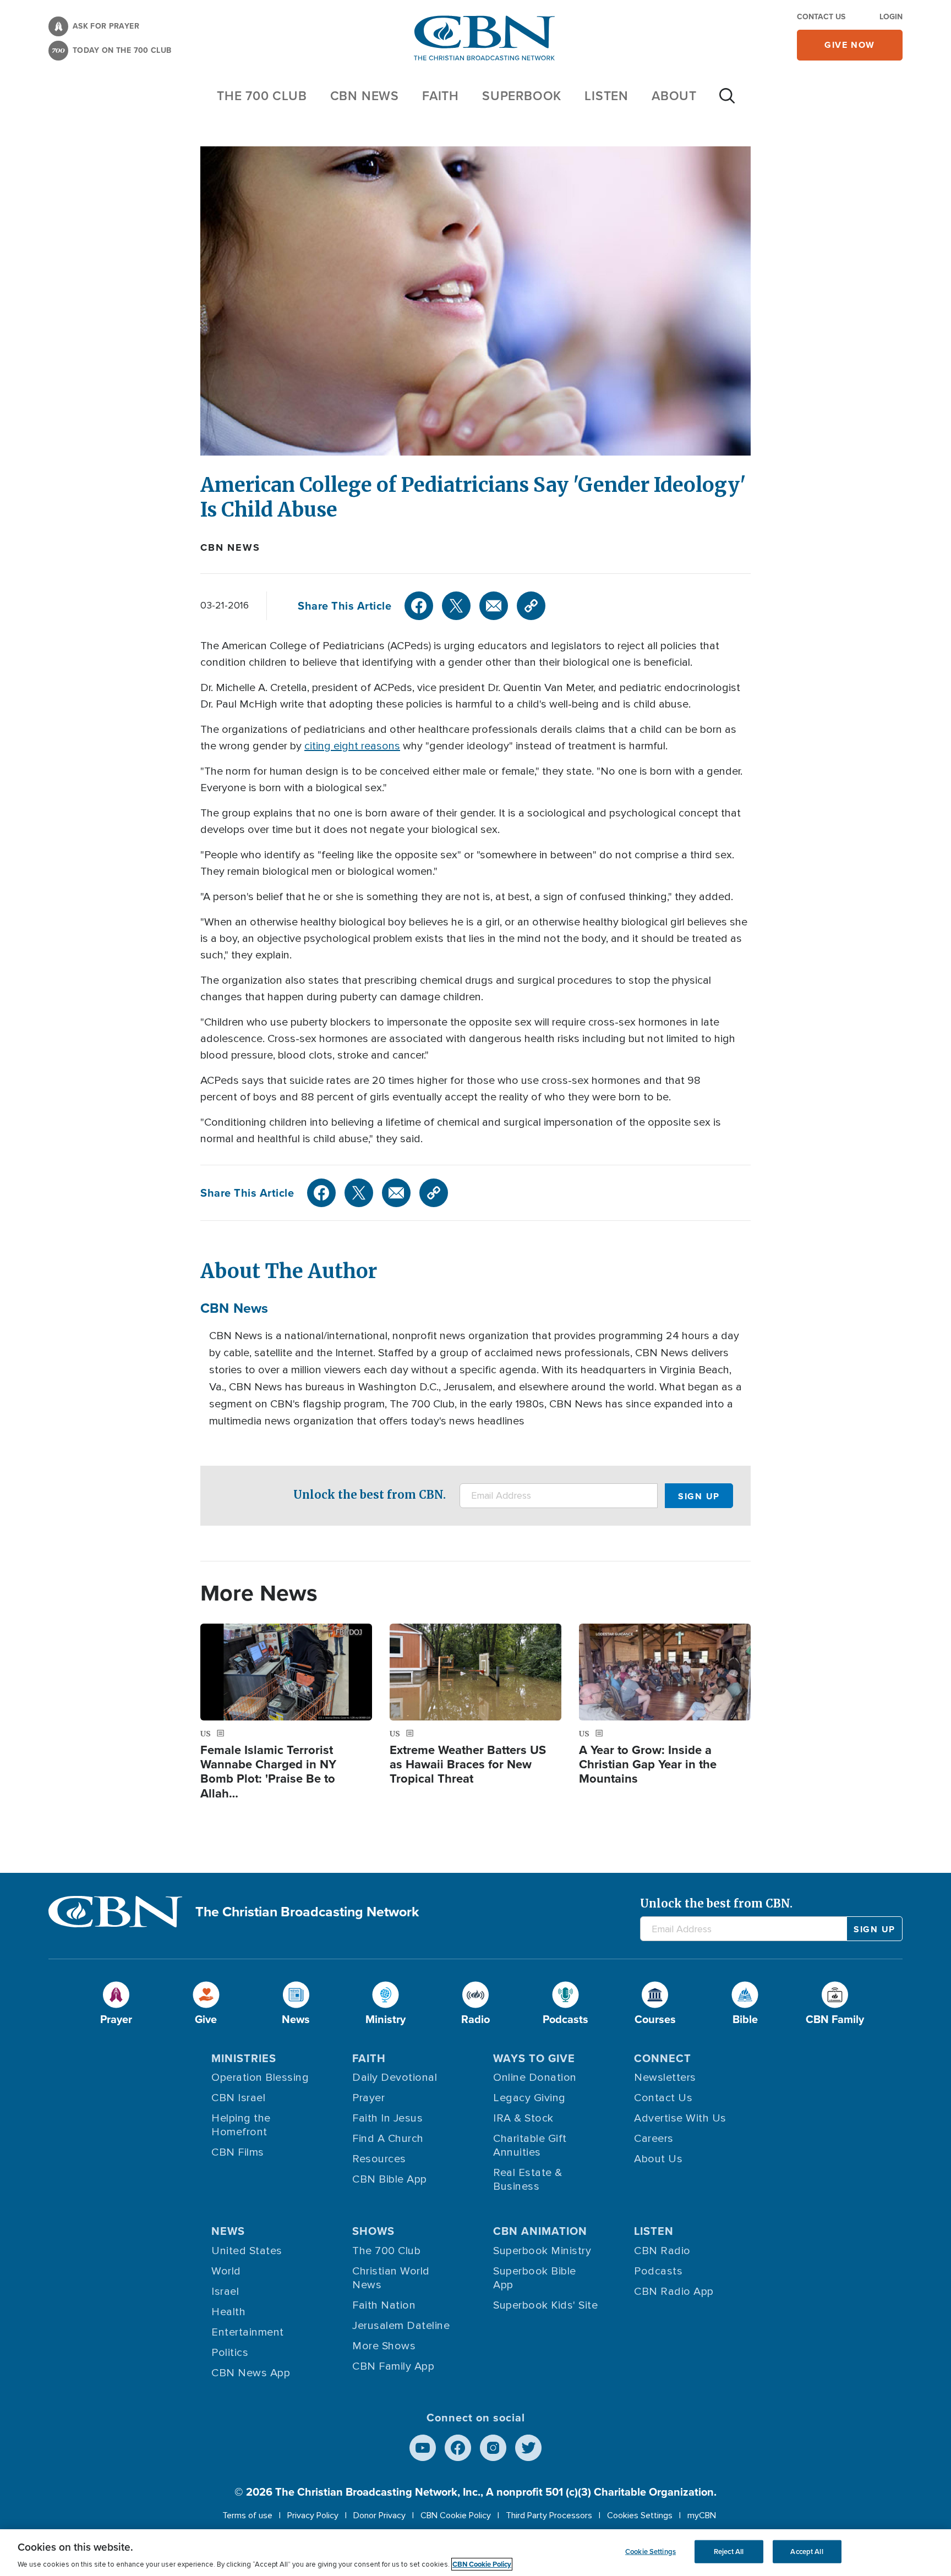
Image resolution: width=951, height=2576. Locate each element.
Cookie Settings (651, 2552)
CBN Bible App (390, 2179)
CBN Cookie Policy (456, 2515)
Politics (230, 2353)
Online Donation (535, 2078)
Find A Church (388, 2139)
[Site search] (727, 101)
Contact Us (821, 17)
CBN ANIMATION (540, 2231)
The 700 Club (262, 95)
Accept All (807, 2552)
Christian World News (391, 2278)
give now (850, 45)
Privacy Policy (313, 2515)
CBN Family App (393, 2366)
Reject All (729, 2552)
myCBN (702, 2515)
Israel (225, 2292)
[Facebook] (419, 606)
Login (891, 17)
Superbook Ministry (542, 2251)
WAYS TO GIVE (534, 2058)
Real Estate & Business (528, 2180)
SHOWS (373, 2231)
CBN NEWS (365, 95)
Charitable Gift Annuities (530, 2145)
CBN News (230, 547)
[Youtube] (423, 2448)
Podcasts (658, 2271)
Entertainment (248, 2332)
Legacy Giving (529, 2098)
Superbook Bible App (535, 2278)
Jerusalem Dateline (401, 2326)
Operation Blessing (260, 2078)
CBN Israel (238, 2098)
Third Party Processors (549, 2515)
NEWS (228, 2231)
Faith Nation (384, 2305)
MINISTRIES (244, 2058)
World (226, 2271)
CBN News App (251, 2373)
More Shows (384, 2346)
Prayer (368, 2098)
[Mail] (494, 606)
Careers (654, 2139)
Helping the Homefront (241, 2125)
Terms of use (247, 2515)
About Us (658, 2159)
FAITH (441, 95)
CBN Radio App (674, 2292)
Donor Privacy (379, 2515)
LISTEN (606, 95)
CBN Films (238, 2152)
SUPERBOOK (522, 95)
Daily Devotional (395, 2078)
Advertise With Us (680, 2118)
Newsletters (665, 2078)
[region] (475, 2553)
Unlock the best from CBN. (370, 1495)
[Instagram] (493, 2448)
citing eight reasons (352, 746)
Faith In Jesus (387, 2118)
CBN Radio (662, 2251)
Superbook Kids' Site (545, 2305)
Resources (379, 2159)
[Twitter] (456, 606)
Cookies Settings (640, 2515)
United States (247, 2251)
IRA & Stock (523, 2118)
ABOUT (674, 95)
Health (228, 2312)
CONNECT (663, 2058)
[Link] (531, 606)
